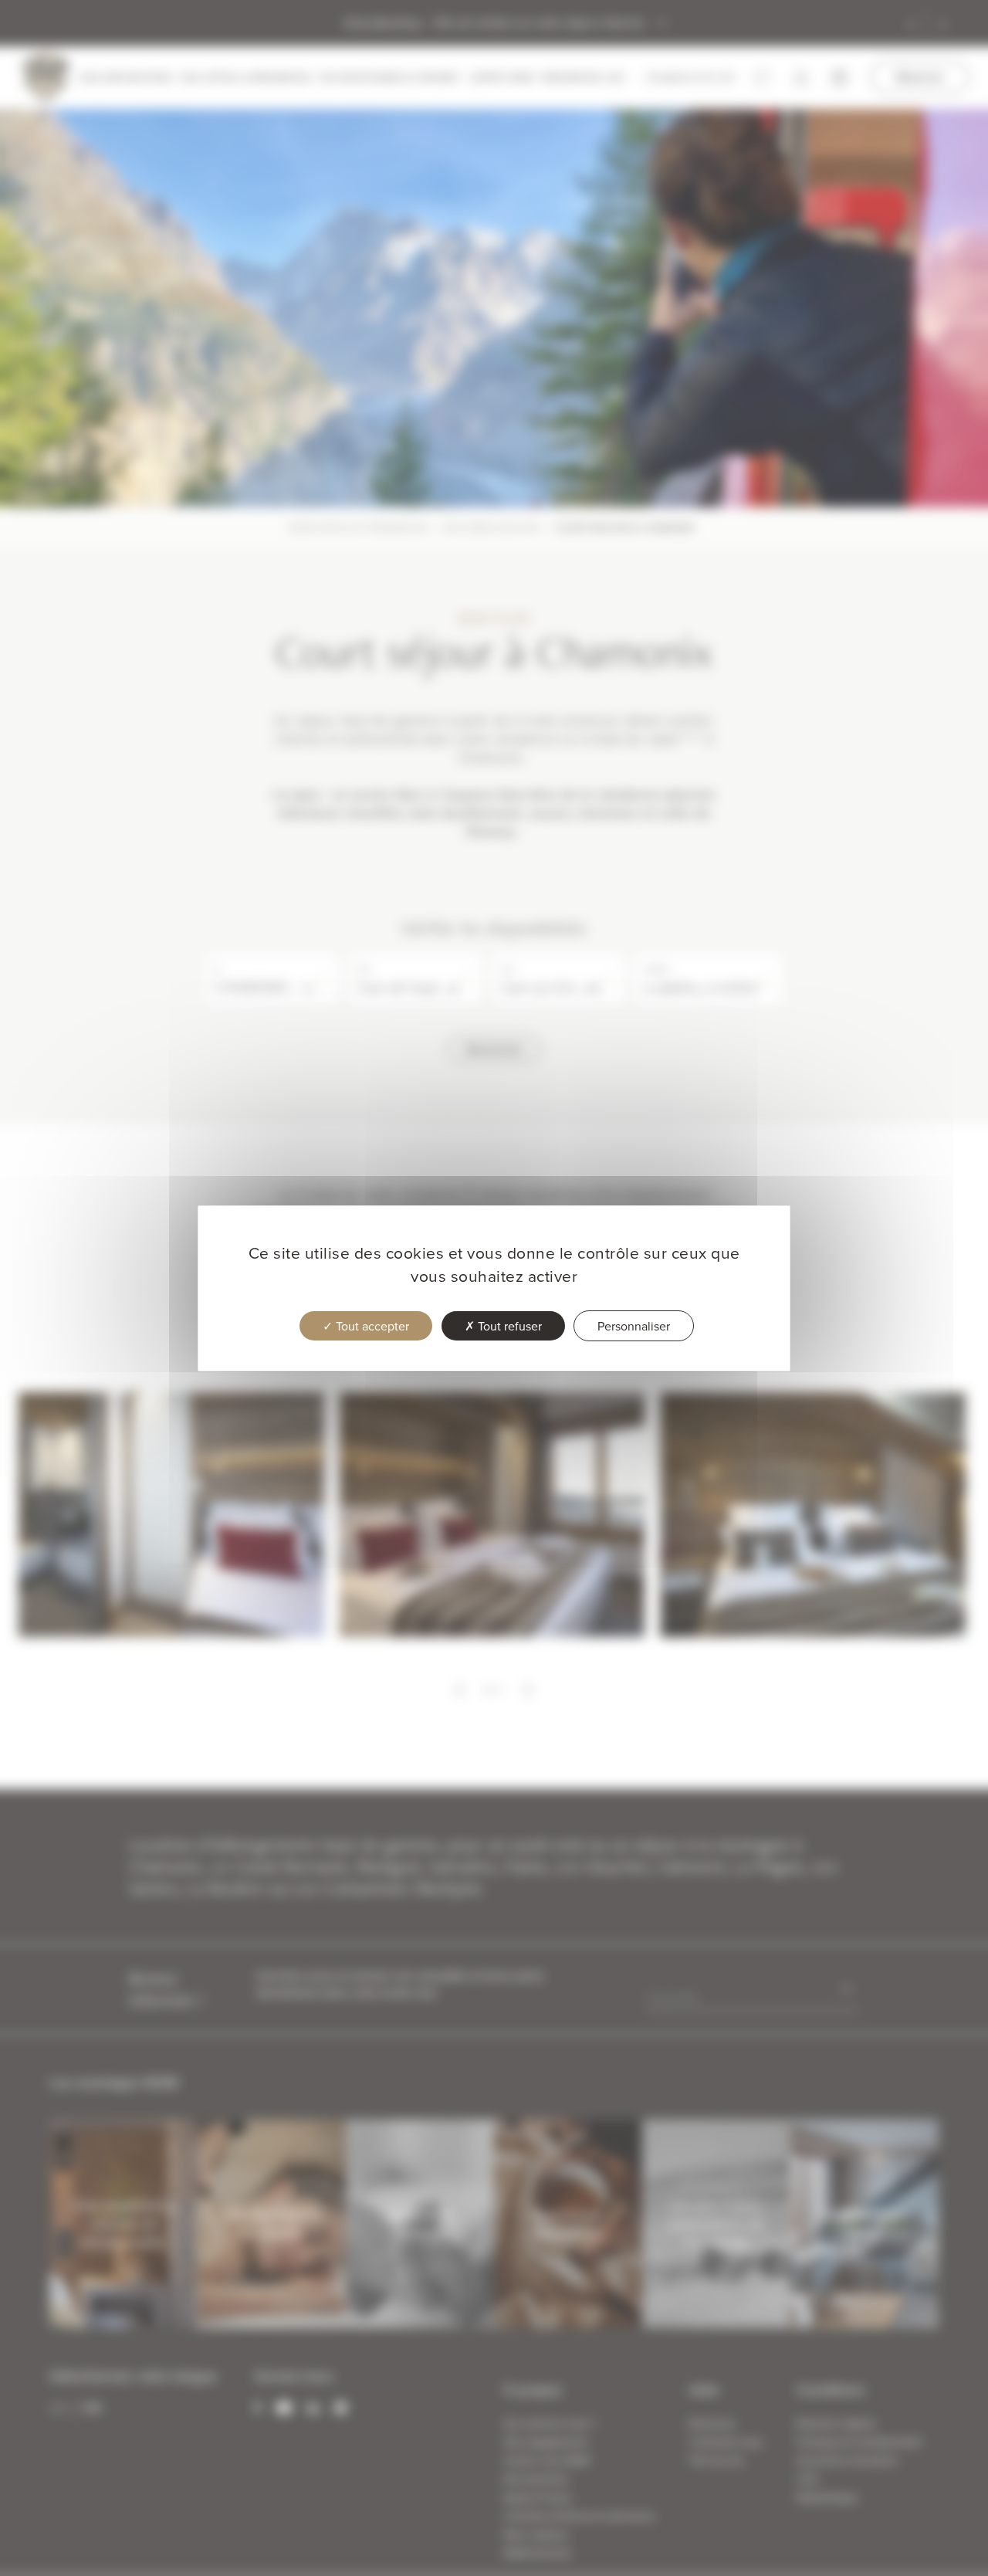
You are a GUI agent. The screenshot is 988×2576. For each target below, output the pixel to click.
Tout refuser (508, 1326)
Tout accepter (371, 1326)
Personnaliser (634, 1326)
